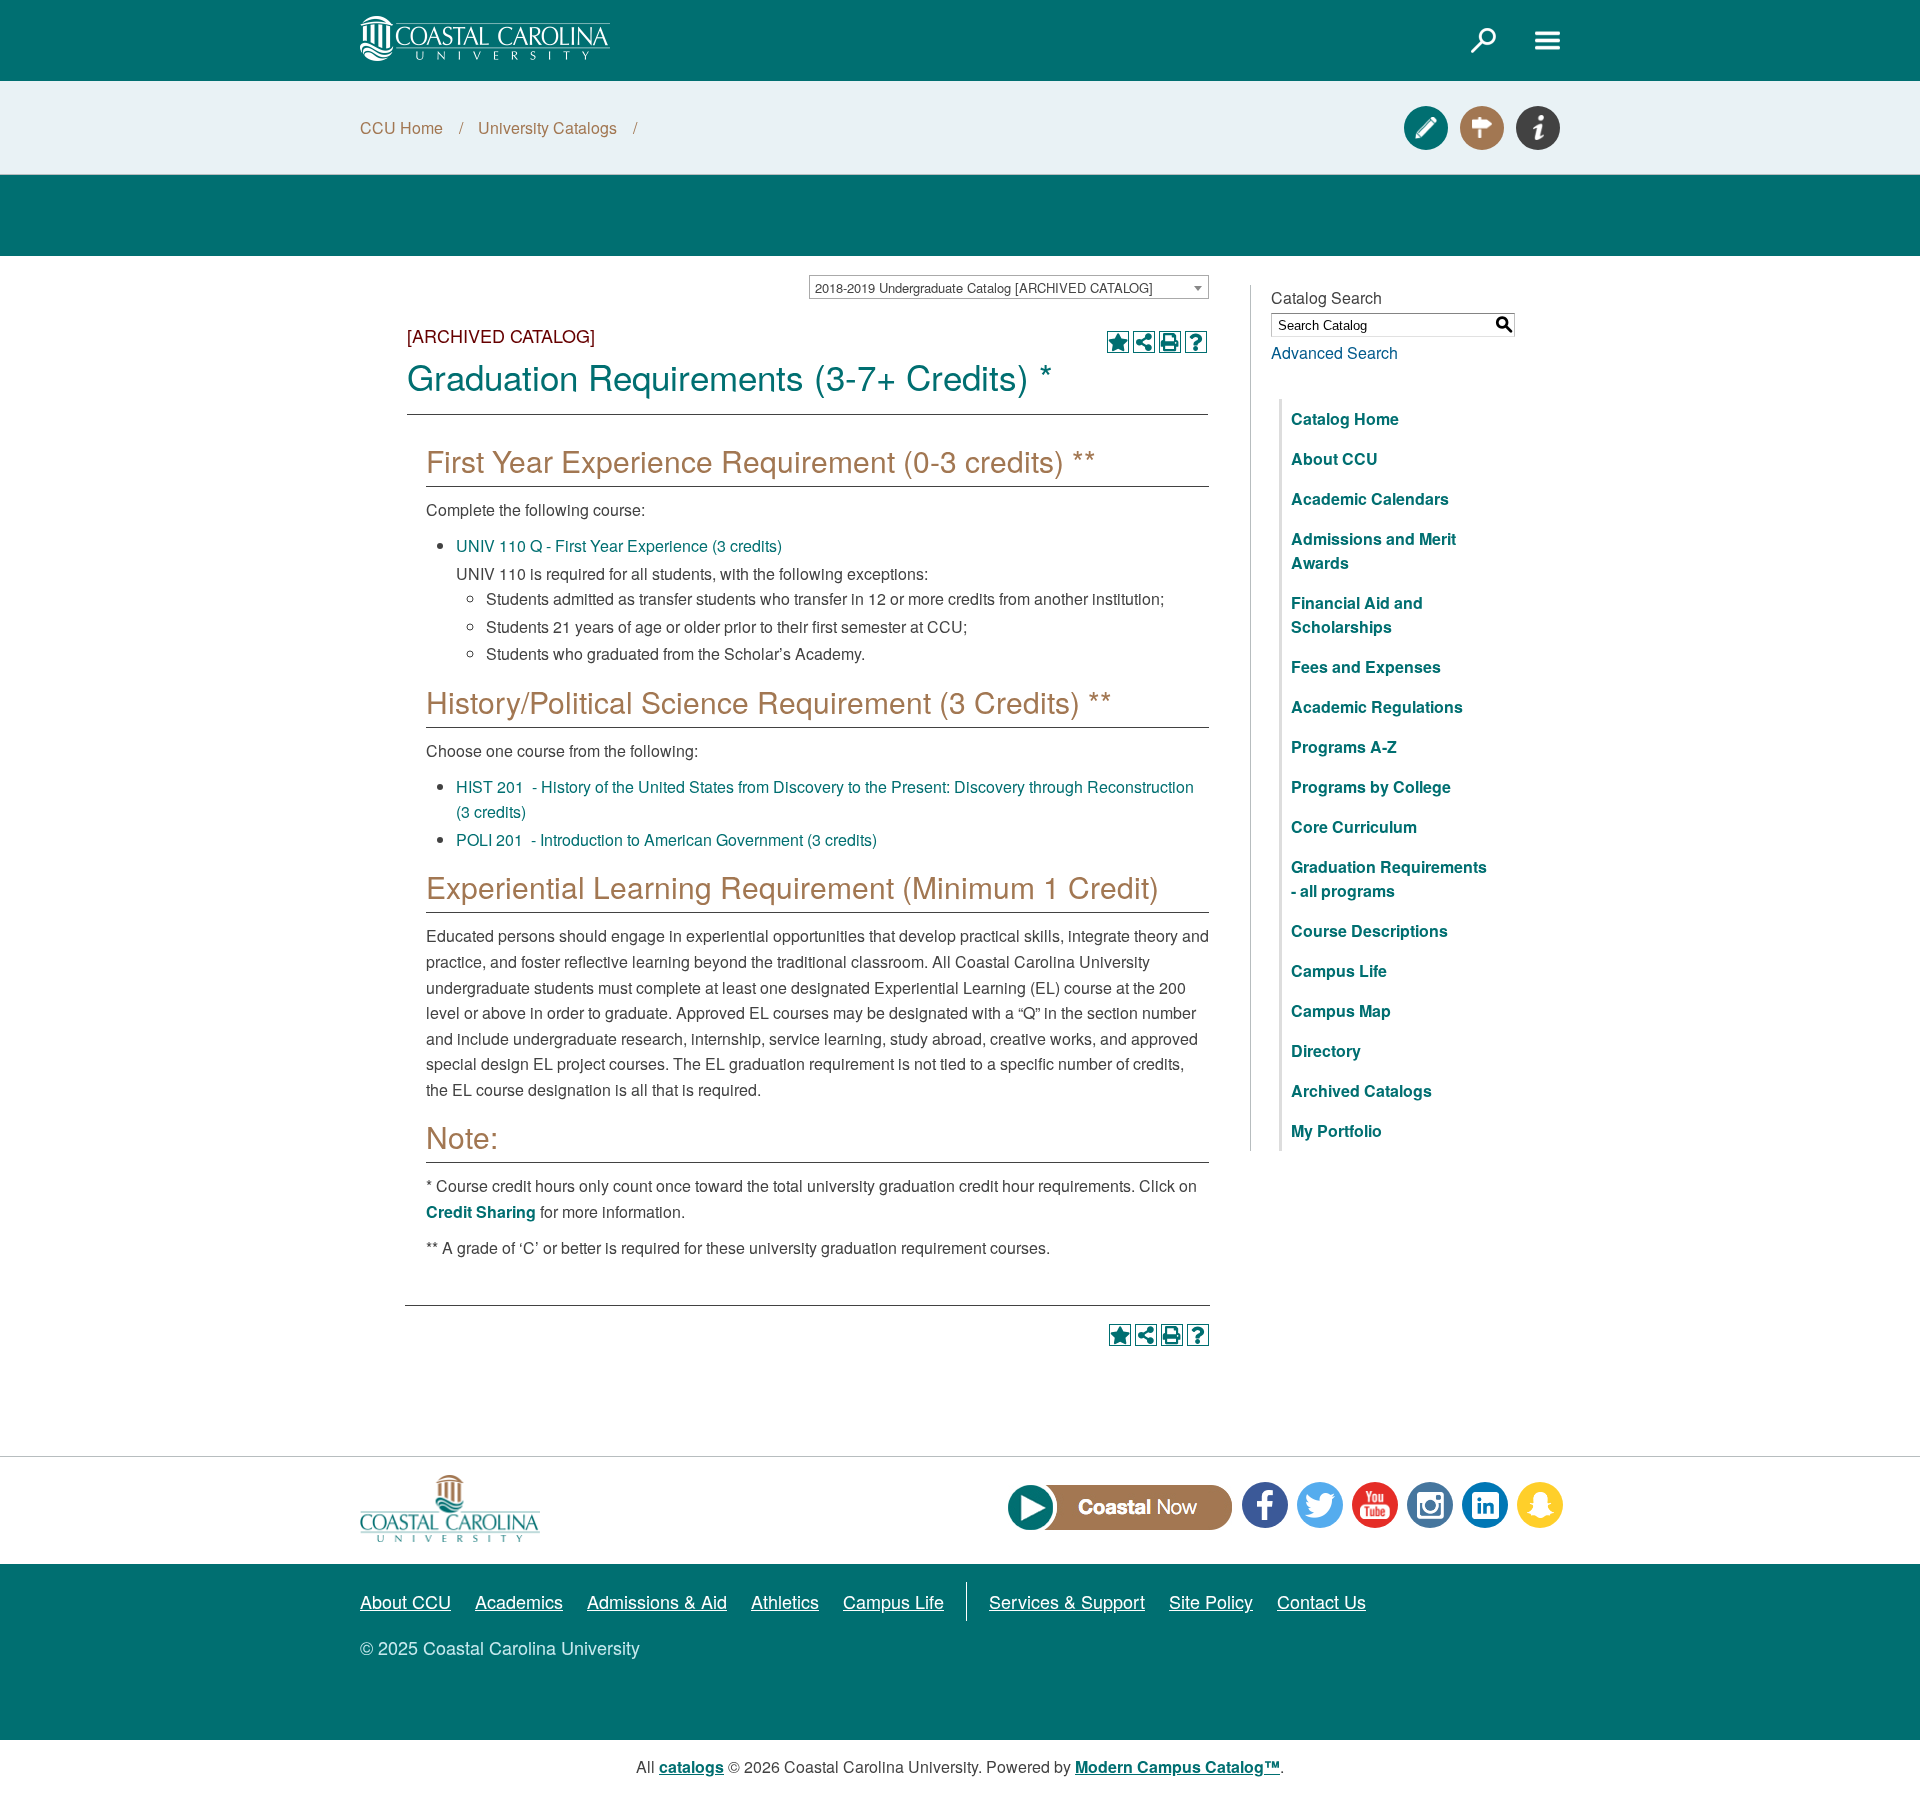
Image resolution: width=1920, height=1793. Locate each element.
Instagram (1430, 1505)
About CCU (1334, 458)
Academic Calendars (1370, 498)
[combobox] (1009, 287)
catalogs (691, 1766)
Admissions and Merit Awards (1373, 550)
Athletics (785, 1601)
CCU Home (401, 127)
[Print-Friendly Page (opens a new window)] (1170, 342)
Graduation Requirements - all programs (1389, 878)
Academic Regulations (1377, 706)
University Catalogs (547, 127)
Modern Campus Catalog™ (1177, 1766)
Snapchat (1540, 1505)
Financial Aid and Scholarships (1357, 614)
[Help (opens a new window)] (1196, 342)
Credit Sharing (481, 1211)
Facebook (1265, 1505)
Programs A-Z (1344, 746)
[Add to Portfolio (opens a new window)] (1118, 342)
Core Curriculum (1354, 826)
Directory (1326, 1050)
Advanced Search (1334, 352)
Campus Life (1339, 970)
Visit (1482, 128)
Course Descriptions (1369, 930)
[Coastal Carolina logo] (485, 38)
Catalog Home (1345, 418)
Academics (519, 1601)
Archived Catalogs (1361, 1090)
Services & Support (1067, 1601)
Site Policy (1211, 1601)
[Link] (1483, 40)
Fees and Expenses (1366, 666)
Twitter (1320, 1505)
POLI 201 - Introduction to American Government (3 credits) (666, 839)
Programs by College (1371, 786)
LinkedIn (1485, 1505)
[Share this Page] (1144, 342)
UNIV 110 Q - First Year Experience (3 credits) (619, 545)
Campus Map (1341, 1010)
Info (1538, 128)
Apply (1426, 128)
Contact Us (1321, 1601)
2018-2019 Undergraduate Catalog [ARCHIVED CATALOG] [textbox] (984, 287)
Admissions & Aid (657, 1601)
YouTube (1375, 1505)
